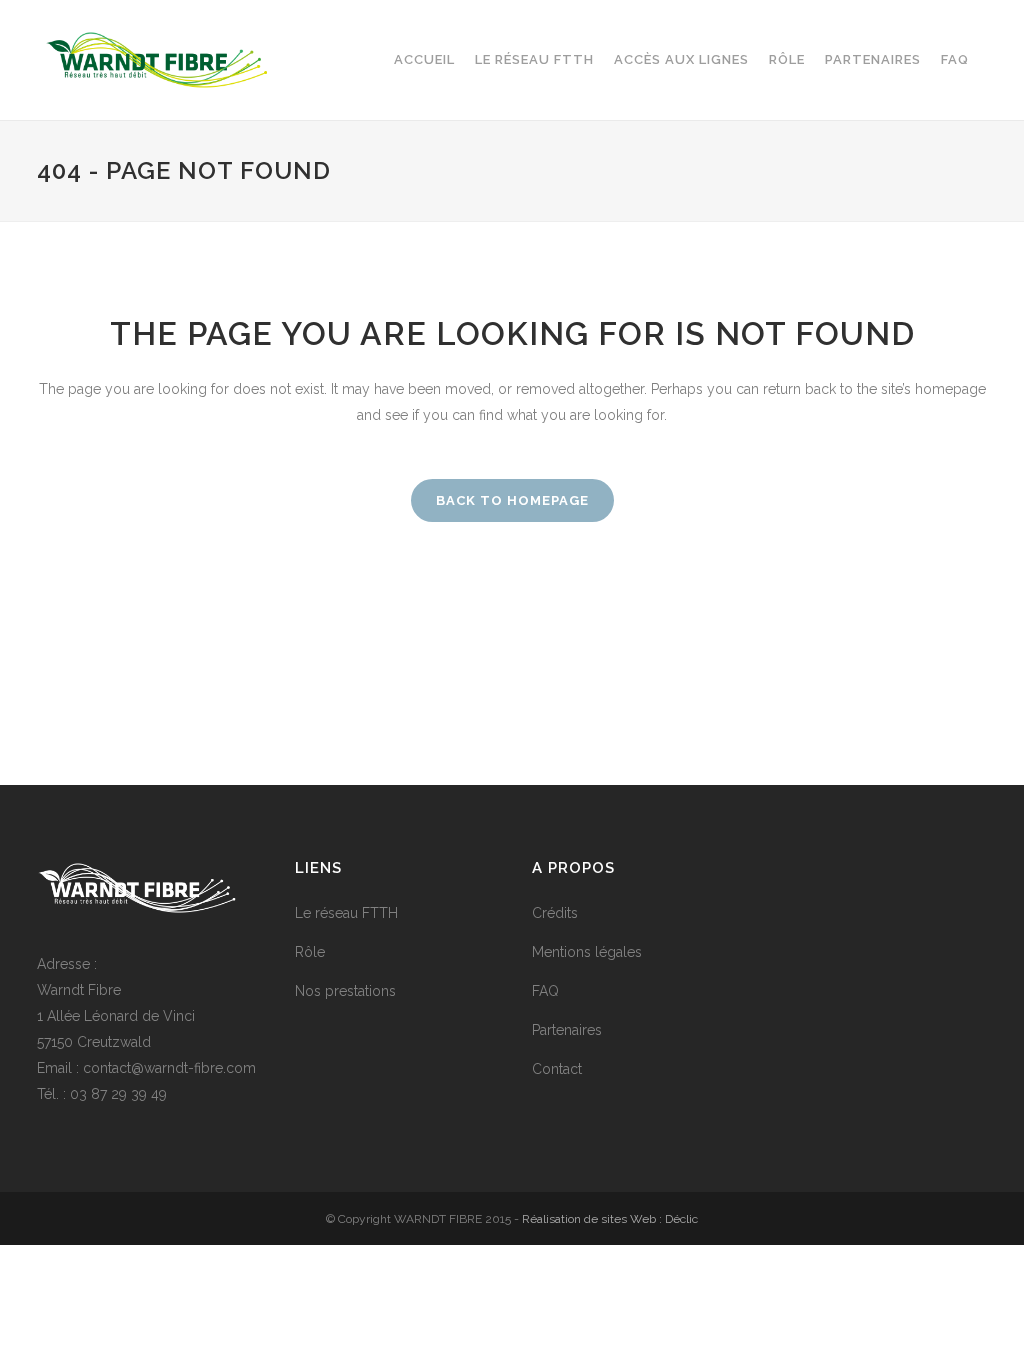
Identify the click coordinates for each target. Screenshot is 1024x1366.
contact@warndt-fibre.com (169, 1068)
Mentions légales (587, 952)
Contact (557, 1069)
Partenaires (567, 1030)
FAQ (545, 991)
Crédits (555, 913)
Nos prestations (345, 991)
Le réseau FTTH (346, 913)
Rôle (310, 952)
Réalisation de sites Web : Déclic (610, 1219)
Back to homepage (512, 500)
